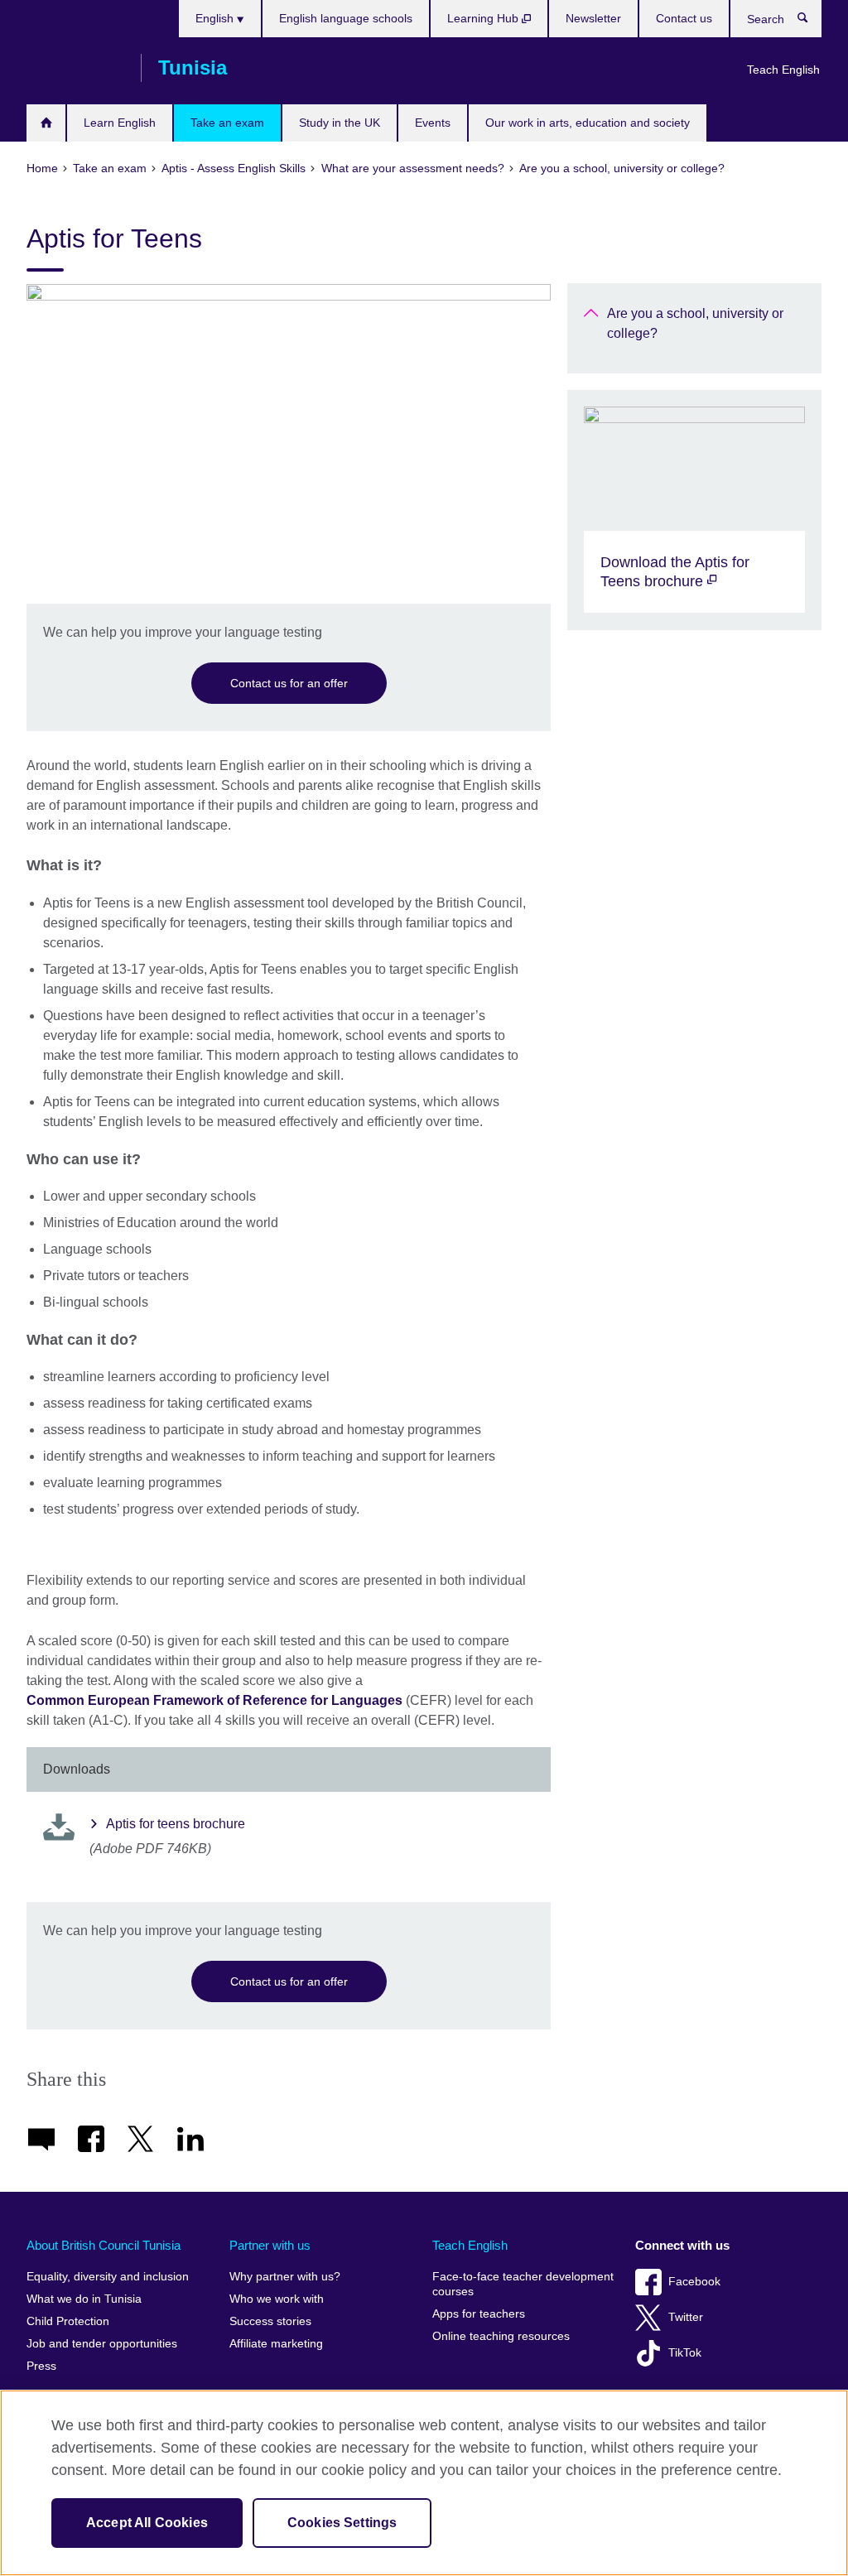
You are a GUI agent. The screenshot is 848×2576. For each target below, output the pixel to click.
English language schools (346, 18)
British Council (75, 68)
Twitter (686, 2317)
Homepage (46, 123)
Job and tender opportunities (102, 2344)
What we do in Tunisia (84, 2299)
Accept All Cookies (147, 2523)
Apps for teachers (479, 2314)
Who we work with (277, 2299)
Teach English (783, 70)
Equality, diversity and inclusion (108, 2277)
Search (811, 22)
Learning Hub (484, 18)
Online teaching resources (501, 2336)
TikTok (685, 2353)
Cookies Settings (342, 2523)
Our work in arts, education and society (588, 123)
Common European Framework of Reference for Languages (214, 1700)
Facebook (694, 2282)
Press (41, 2366)
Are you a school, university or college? (695, 323)
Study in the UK (340, 123)
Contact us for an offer (289, 683)
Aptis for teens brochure (176, 1824)
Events (433, 123)
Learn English (120, 123)
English (216, 18)
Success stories (270, 2321)
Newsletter (593, 18)
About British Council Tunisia (104, 2245)
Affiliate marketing (276, 2344)
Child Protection (68, 2321)
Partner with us (270, 2245)
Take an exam (227, 123)
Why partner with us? (285, 2277)
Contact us (684, 18)
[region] (424, 2483)
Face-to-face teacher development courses (523, 2284)
